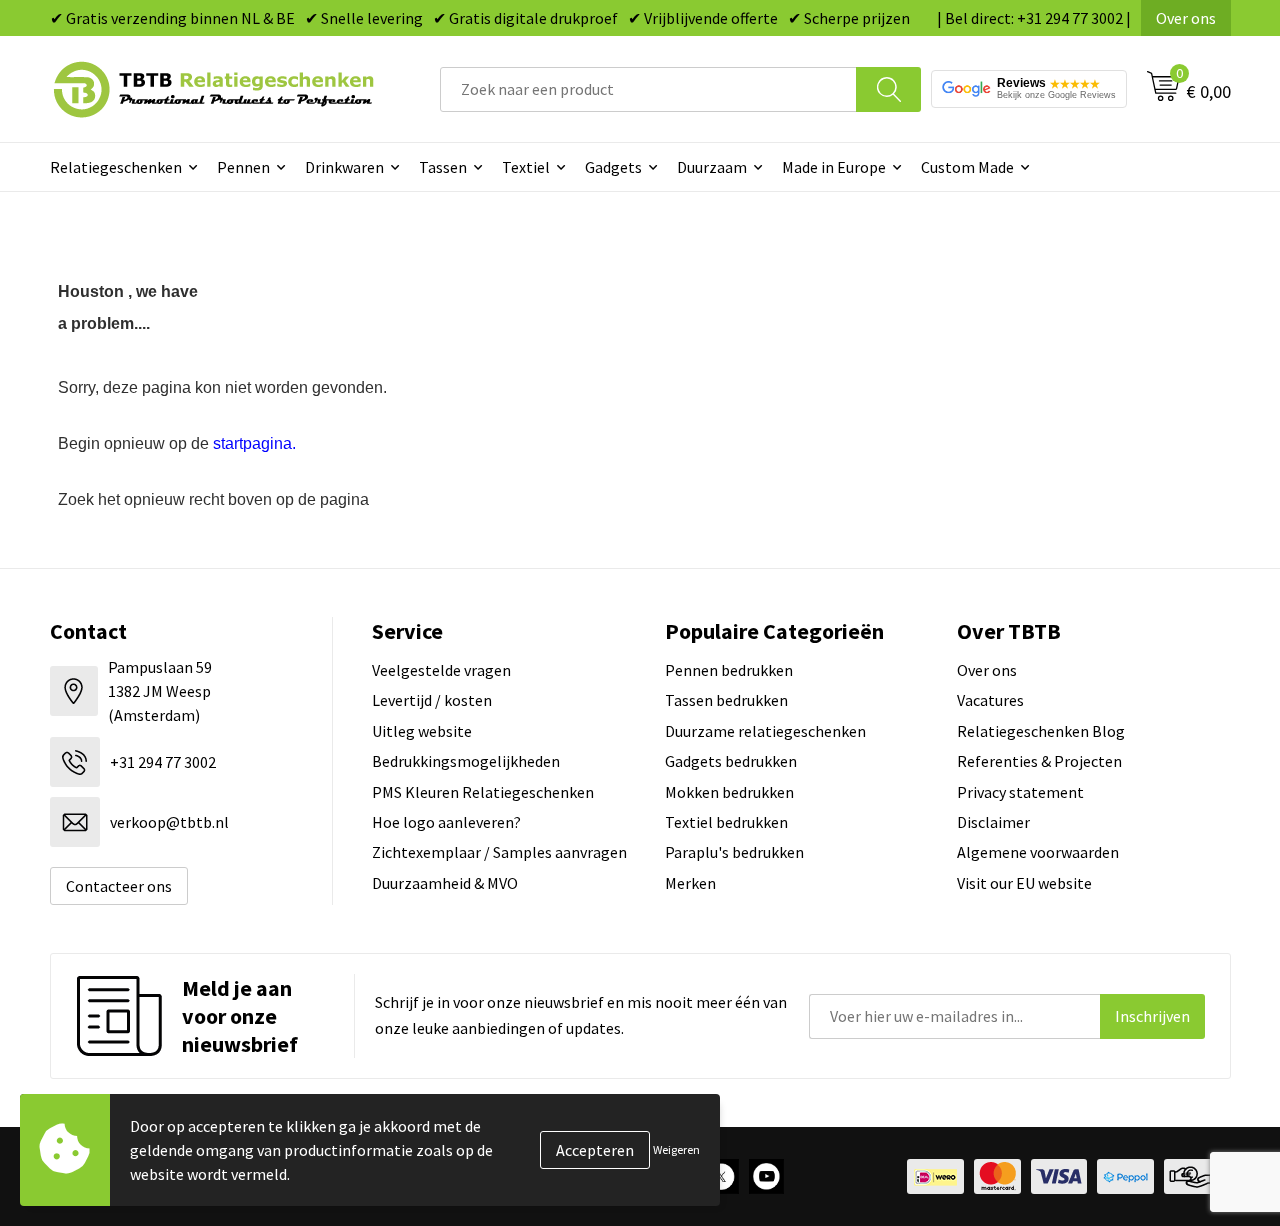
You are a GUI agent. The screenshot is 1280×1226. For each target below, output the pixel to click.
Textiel (526, 167)
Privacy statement (1020, 792)
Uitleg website (422, 731)
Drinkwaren (344, 167)
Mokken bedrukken (729, 792)
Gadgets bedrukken (731, 761)
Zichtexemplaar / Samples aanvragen (499, 852)
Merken (690, 883)
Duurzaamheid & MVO (445, 883)
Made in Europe (834, 167)
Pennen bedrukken (729, 670)
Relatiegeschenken (116, 167)
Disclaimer (993, 822)
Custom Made (967, 167)
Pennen (243, 167)
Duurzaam (712, 167)
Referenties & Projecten (1039, 761)
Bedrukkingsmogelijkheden (466, 761)
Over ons (1186, 18)
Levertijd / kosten (432, 700)
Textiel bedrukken (726, 822)
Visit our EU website (1024, 883)
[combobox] (648, 89)
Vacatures (990, 700)
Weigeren (676, 1149)
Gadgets (613, 167)
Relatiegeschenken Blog (1041, 731)
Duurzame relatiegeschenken (765, 731)
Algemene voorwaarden (1038, 852)
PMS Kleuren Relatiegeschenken (483, 792)
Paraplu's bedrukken (734, 852)
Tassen (443, 167)
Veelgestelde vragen (441, 670)
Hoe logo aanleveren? (446, 822)
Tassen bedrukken (726, 700)
